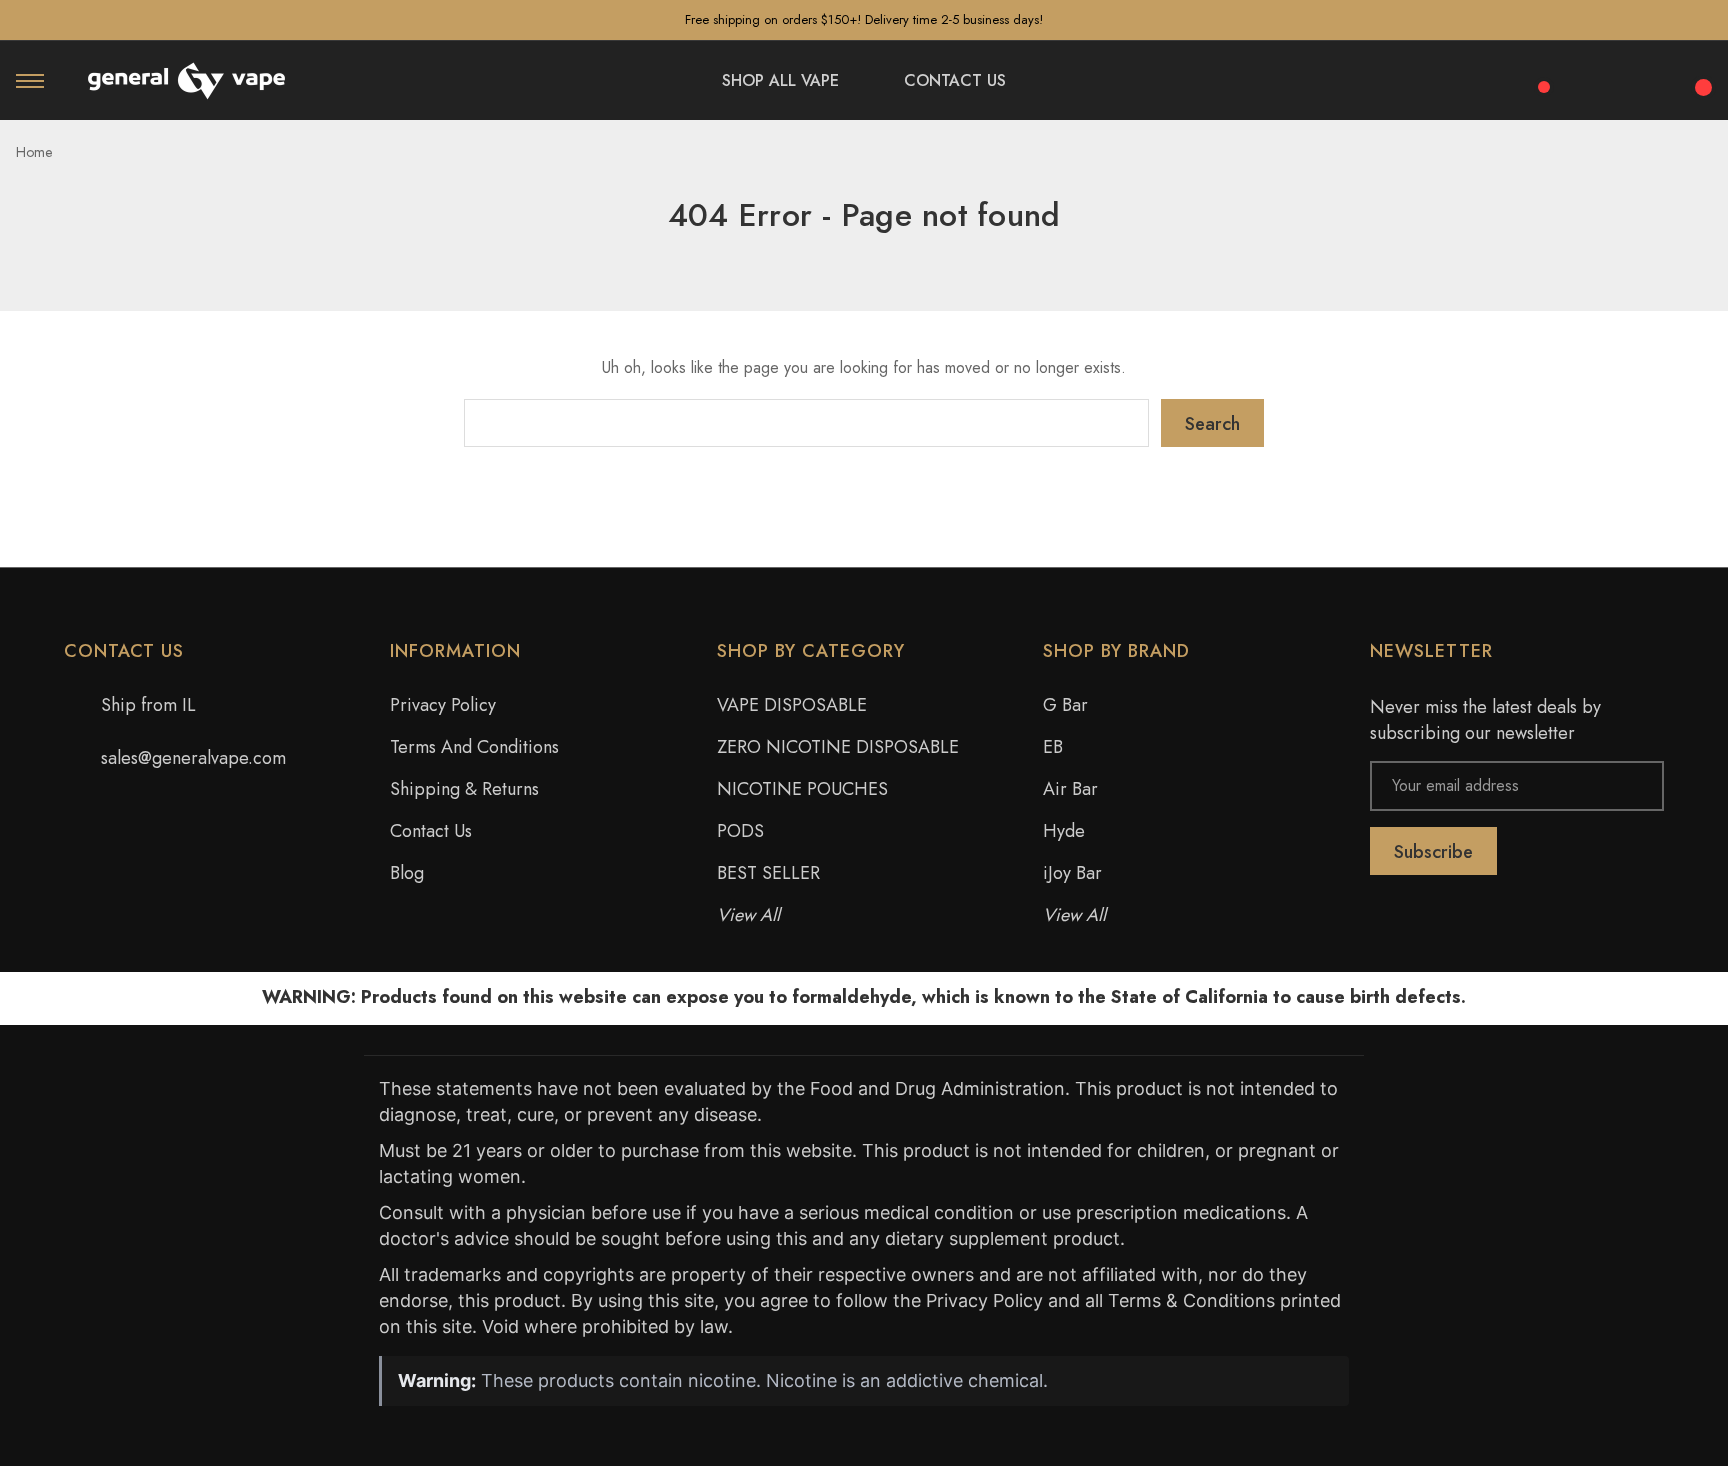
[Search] (1592, 77)
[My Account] (1646, 81)
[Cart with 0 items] (1700, 76)
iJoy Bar (1072, 873)
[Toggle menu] (30, 80)
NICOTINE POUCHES (802, 789)
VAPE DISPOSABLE (792, 705)
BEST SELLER (768, 873)
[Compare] (1537, 76)
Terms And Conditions (474, 747)
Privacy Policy (443, 705)
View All (748, 915)
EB (1053, 747)
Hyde (1064, 831)
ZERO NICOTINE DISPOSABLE (838, 747)
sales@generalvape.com (193, 758)
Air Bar (1070, 789)
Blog (407, 873)
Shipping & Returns (464, 789)
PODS (740, 831)
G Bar (1065, 705)
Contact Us (431, 831)
